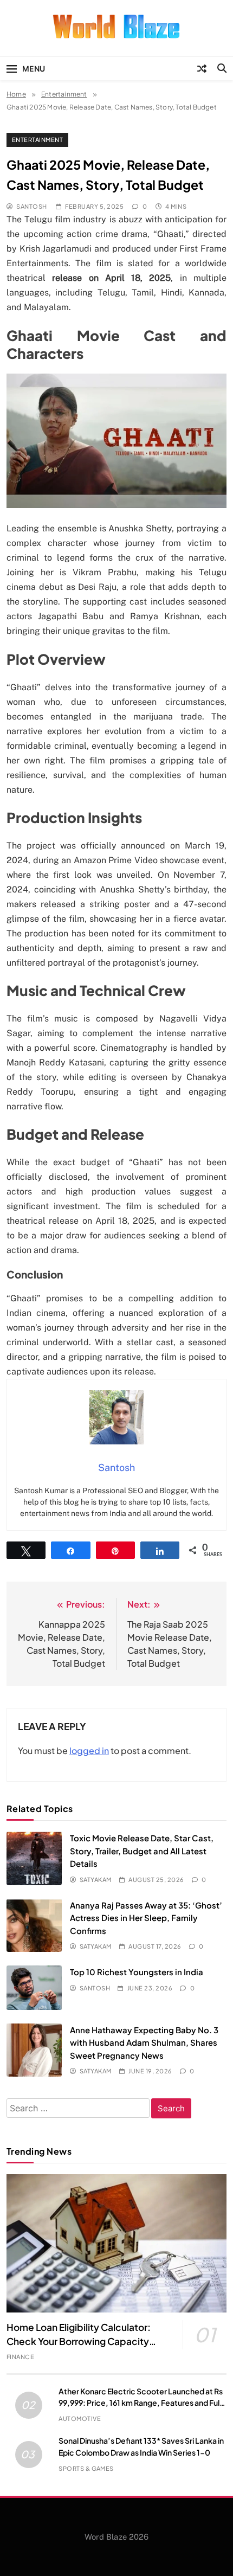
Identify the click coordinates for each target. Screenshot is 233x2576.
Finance (20, 2357)
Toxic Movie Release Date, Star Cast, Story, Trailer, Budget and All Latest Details (142, 1851)
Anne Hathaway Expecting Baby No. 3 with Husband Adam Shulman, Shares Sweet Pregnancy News (144, 2042)
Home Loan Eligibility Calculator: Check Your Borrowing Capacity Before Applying (79, 2341)
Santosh (31, 206)
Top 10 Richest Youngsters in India (137, 1972)
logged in (89, 1750)
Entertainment (37, 140)
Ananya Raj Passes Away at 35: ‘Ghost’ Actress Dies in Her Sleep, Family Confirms (146, 1918)
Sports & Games (86, 2468)
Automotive (80, 2418)
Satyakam (96, 1880)
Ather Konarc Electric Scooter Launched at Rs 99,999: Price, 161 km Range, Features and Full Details (141, 2402)
